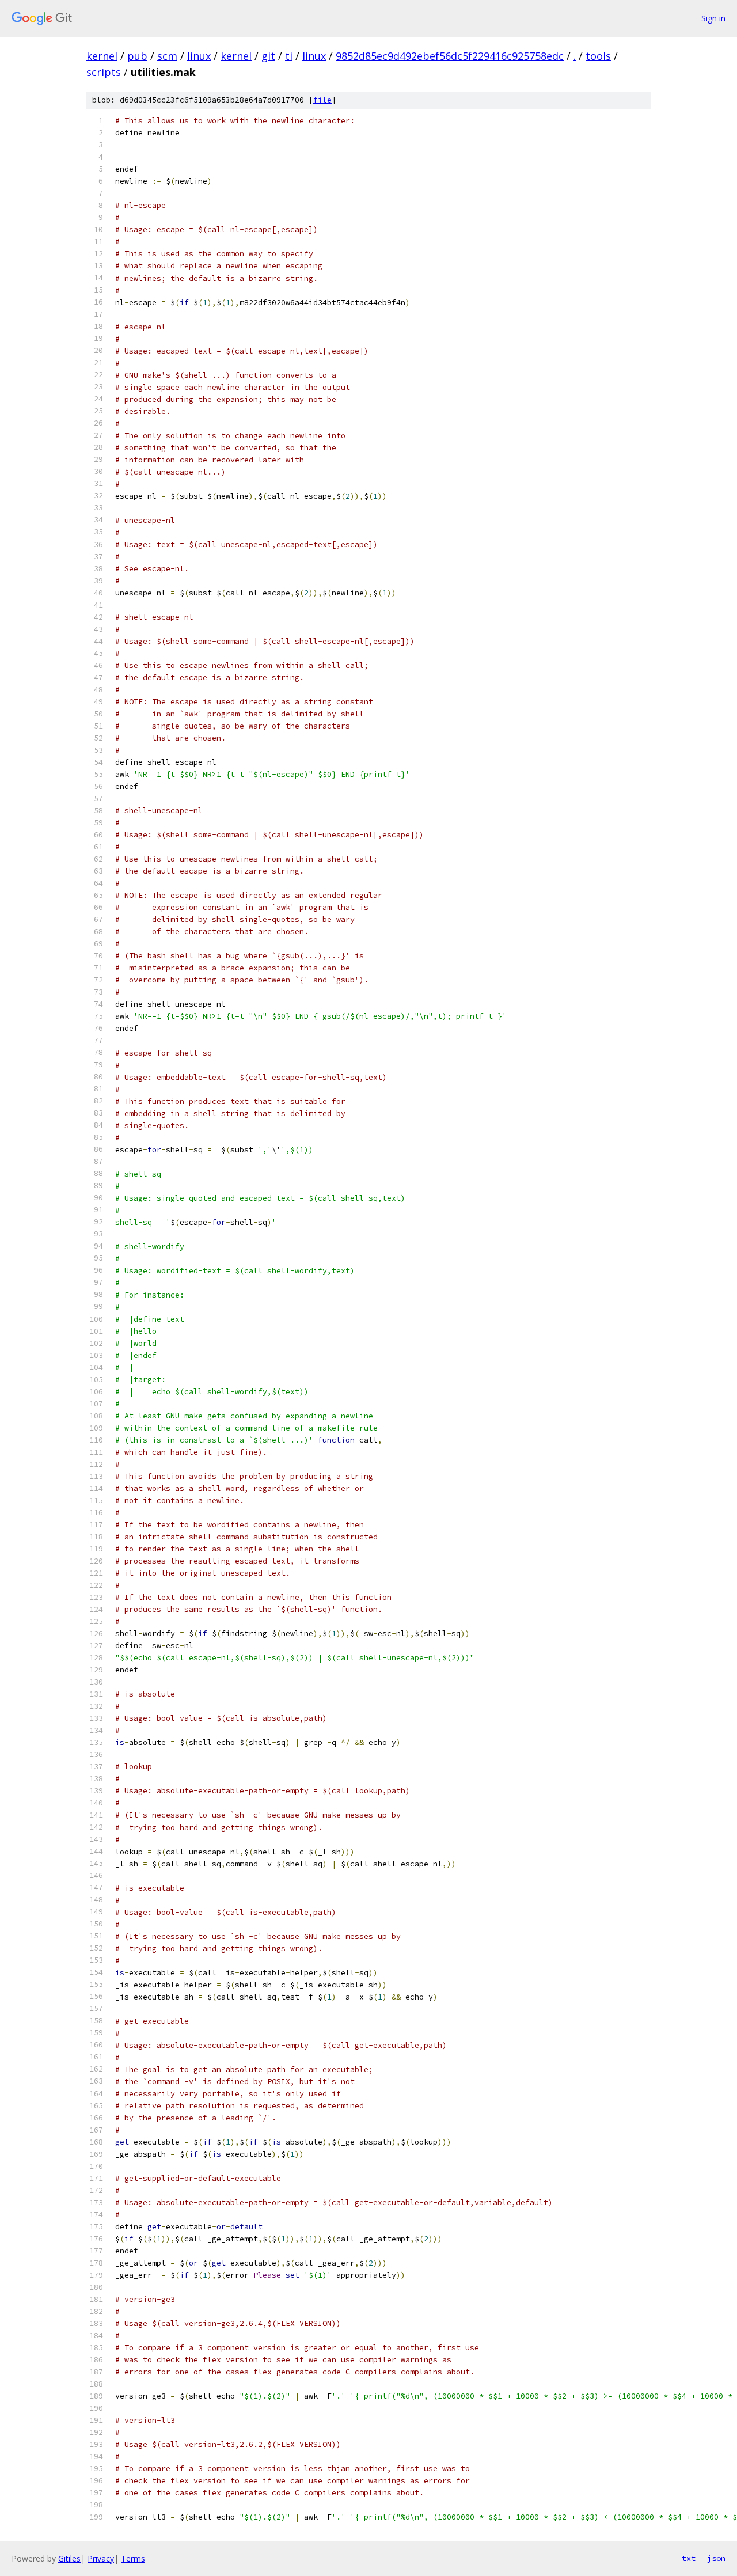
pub (137, 56)
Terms (133, 2558)
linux (199, 56)
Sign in (713, 18)
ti (289, 56)
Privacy (101, 2558)
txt (689, 2558)
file (322, 100)
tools (598, 56)
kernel (102, 56)
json (716, 2558)
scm (167, 56)
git (268, 56)
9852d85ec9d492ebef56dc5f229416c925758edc (450, 56)
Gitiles (69, 2558)
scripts (104, 72)
